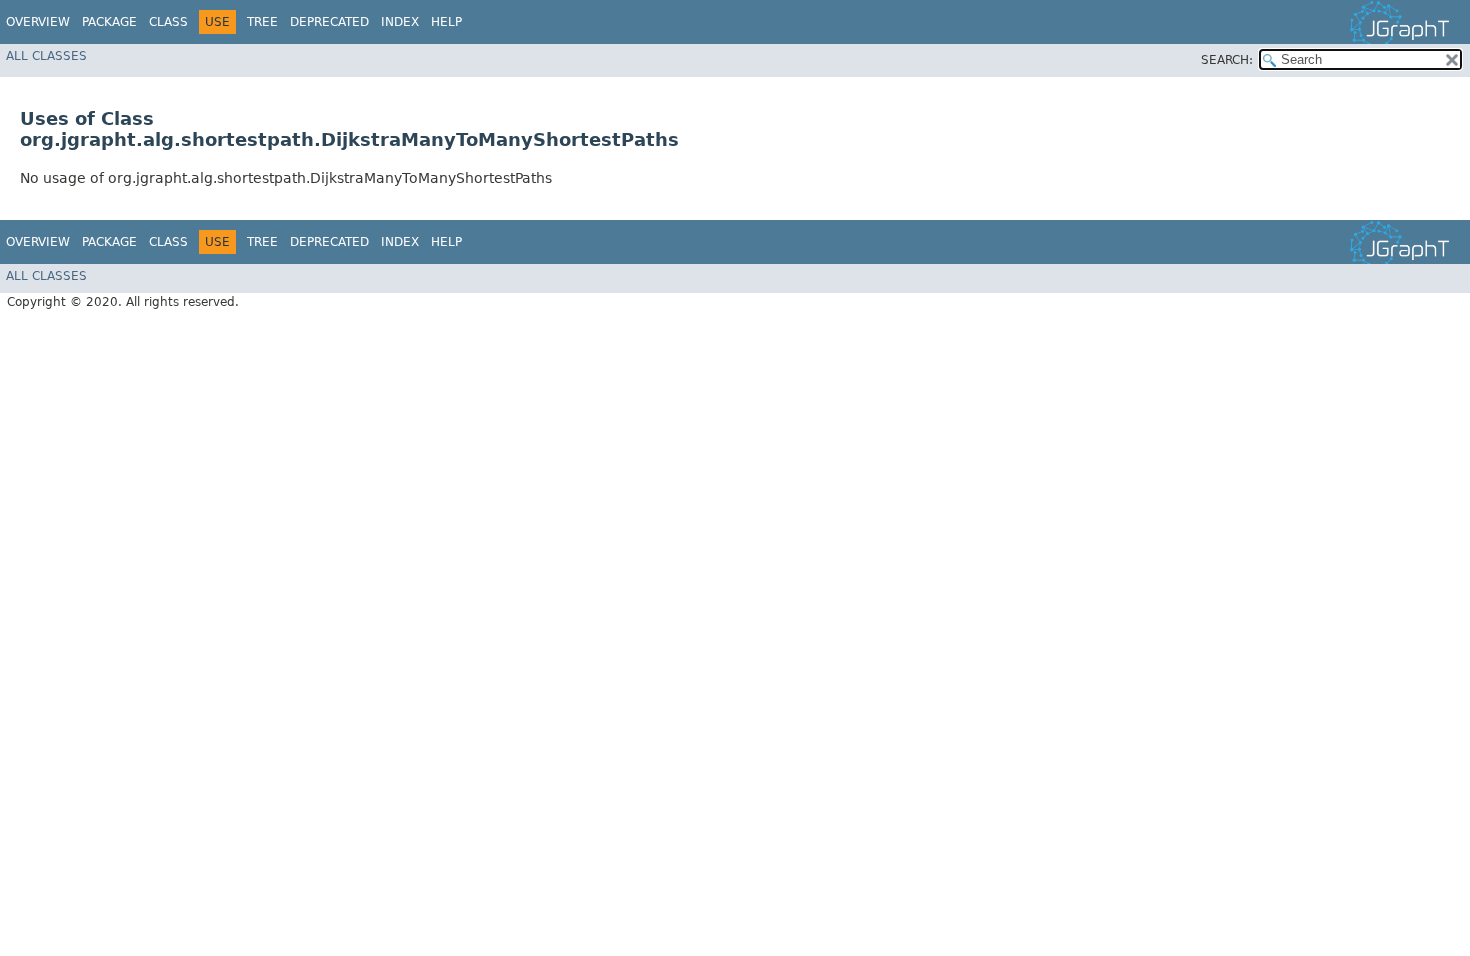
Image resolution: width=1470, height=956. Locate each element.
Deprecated (329, 22)
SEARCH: (1227, 60)
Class (168, 22)
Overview (38, 22)
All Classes (46, 56)
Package (109, 22)
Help (446, 22)
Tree (262, 22)
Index (400, 22)
